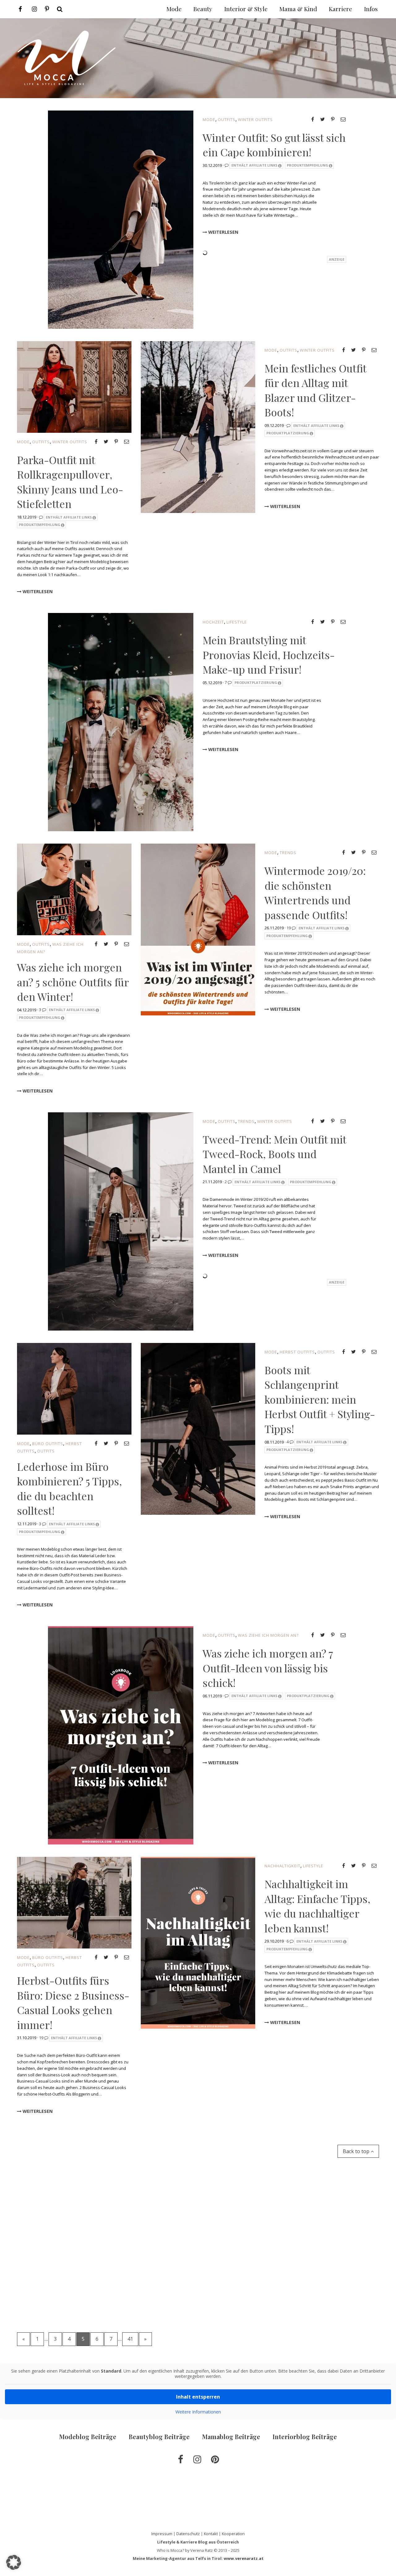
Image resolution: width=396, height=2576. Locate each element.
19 (289, 928)
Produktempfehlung (308, 165)
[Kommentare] (227, 165)
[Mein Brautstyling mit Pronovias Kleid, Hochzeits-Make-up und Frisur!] (121, 722)
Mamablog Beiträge (231, 2437)
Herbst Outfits (297, 1352)
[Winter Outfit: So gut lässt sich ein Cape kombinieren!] (121, 219)
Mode (209, 119)
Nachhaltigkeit (282, 1866)
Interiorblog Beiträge (305, 2437)
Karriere (340, 9)
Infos (371, 9)
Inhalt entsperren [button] (198, 2397)
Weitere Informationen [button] (198, 2412)
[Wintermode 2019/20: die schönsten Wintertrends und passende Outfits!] (198, 929)
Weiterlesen (223, 232)
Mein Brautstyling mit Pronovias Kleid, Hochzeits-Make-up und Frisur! (269, 655)
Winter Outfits (255, 119)
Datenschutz (188, 2534)
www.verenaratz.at (244, 2558)
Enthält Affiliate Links (254, 165)
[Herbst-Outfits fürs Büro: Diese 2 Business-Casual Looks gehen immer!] (74, 1902)
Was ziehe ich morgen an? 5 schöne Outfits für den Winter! (73, 982)
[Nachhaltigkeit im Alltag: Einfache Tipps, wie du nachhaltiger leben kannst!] (198, 1942)
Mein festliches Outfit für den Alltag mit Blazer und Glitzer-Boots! (315, 390)
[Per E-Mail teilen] (343, 119)
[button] (14, 2562)
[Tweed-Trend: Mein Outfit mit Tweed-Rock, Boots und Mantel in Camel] (121, 1221)
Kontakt (211, 2534)
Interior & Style (246, 9)
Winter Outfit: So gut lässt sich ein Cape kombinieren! (274, 145)
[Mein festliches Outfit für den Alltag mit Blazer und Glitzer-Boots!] (198, 426)
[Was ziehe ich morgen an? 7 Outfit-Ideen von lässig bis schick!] (121, 1735)
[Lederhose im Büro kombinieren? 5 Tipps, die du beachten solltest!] (74, 1388)
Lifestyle (237, 622)
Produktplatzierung (288, 433)
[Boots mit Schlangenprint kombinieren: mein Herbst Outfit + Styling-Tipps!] (198, 1428)
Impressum (162, 2534)
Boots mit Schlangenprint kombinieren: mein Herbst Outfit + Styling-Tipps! (320, 1399)
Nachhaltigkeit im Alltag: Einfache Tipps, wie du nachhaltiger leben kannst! (317, 1906)
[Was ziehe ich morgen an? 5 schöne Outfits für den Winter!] (74, 889)
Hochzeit (213, 622)
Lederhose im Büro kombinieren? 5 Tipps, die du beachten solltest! (69, 1489)
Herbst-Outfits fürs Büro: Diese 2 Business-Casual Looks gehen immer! (73, 2003)
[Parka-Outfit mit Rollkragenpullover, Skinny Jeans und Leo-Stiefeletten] (74, 386)
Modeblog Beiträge (88, 2437)
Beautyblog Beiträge (159, 2437)
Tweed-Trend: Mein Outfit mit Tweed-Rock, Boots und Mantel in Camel (274, 1154)
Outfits (227, 119)
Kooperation (233, 2534)
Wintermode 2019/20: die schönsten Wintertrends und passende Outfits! (315, 893)
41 (130, 2339)
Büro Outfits (48, 1444)
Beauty (203, 9)
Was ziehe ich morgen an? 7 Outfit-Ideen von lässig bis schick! (268, 1668)
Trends (288, 853)
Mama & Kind (298, 9)
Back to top (357, 2151)
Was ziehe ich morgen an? (268, 1635)
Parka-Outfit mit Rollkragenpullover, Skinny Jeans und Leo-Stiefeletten (70, 482)
